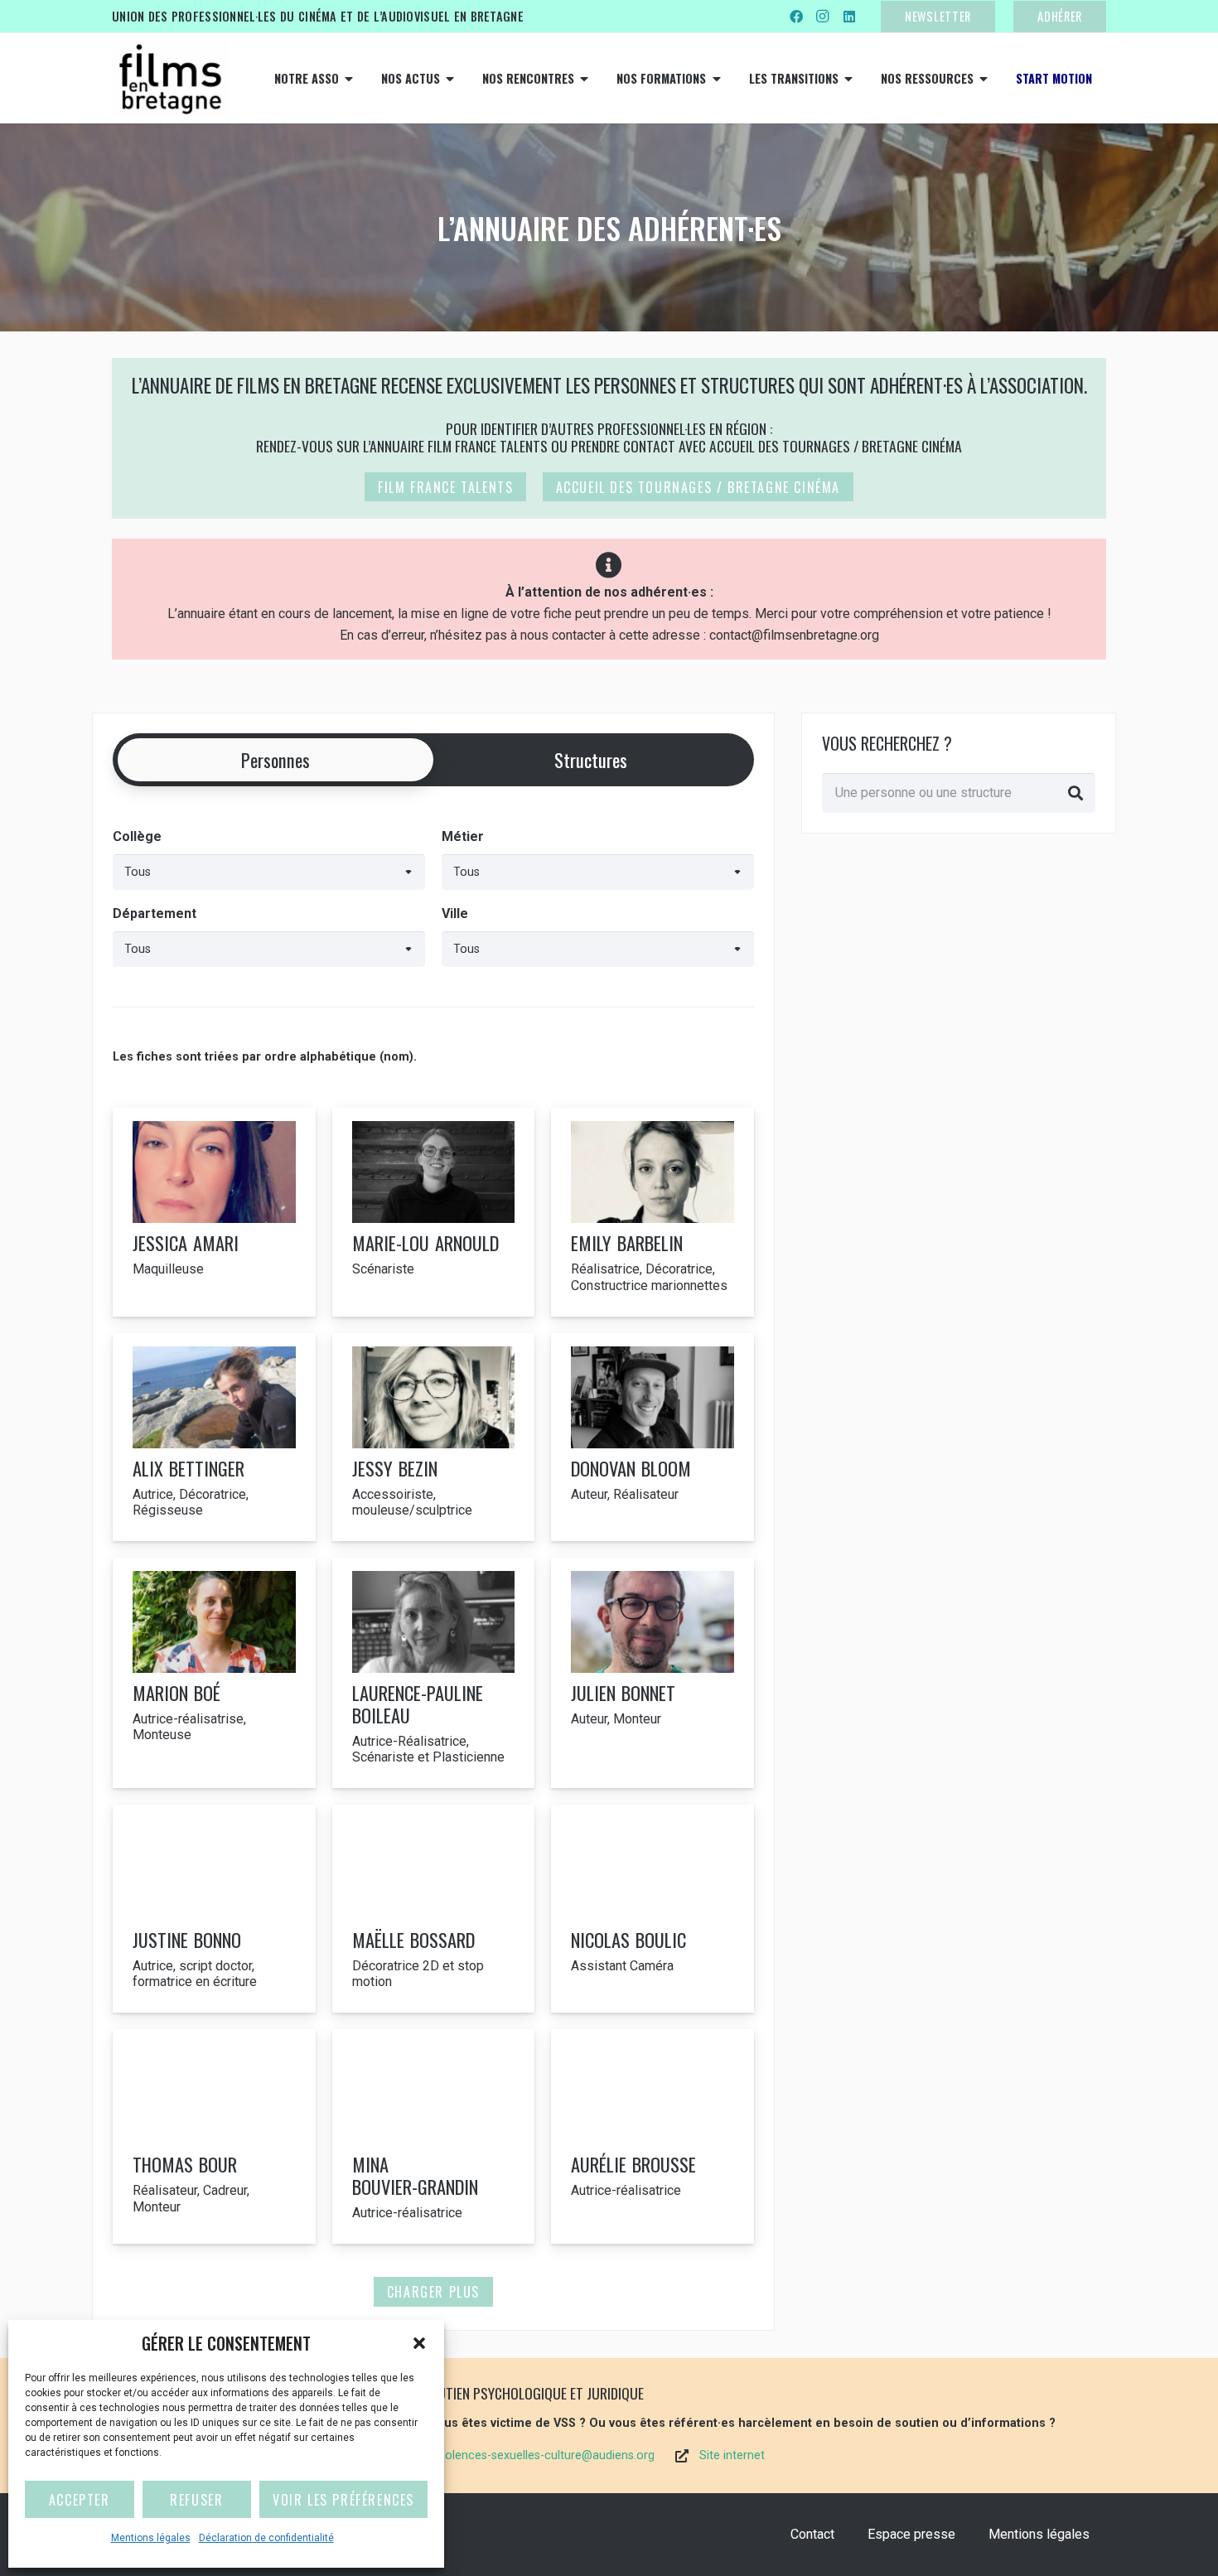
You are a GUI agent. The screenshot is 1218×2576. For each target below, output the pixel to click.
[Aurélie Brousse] (652, 2136)
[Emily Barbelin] (652, 1212)
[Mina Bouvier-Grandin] (434, 2136)
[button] (419, 2343)
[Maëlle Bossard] (434, 1909)
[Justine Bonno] (214, 1909)
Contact (812, 2534)
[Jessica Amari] (214, 1212)
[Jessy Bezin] (434, 1437)
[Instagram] (823, 17)
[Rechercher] (1075, 793)
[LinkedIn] (849, 17)
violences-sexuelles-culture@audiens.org (546, 2455)
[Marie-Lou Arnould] (434, 1212)
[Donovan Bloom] (652, 1437)
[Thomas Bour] (214, 2136)
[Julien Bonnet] (652, 1673)
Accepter (80, 2500)
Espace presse (911, 2534)
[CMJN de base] (170, 79)
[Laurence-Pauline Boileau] (434, 1673)
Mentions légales (151, 2538)
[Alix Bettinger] (214, 1437)
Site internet (732, 2455)
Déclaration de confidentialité (266, 2538)
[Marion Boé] (214, 1673)
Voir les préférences (343, 2500)
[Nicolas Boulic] (652, 1909)
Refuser (196, 2500)
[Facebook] (796, 17)
